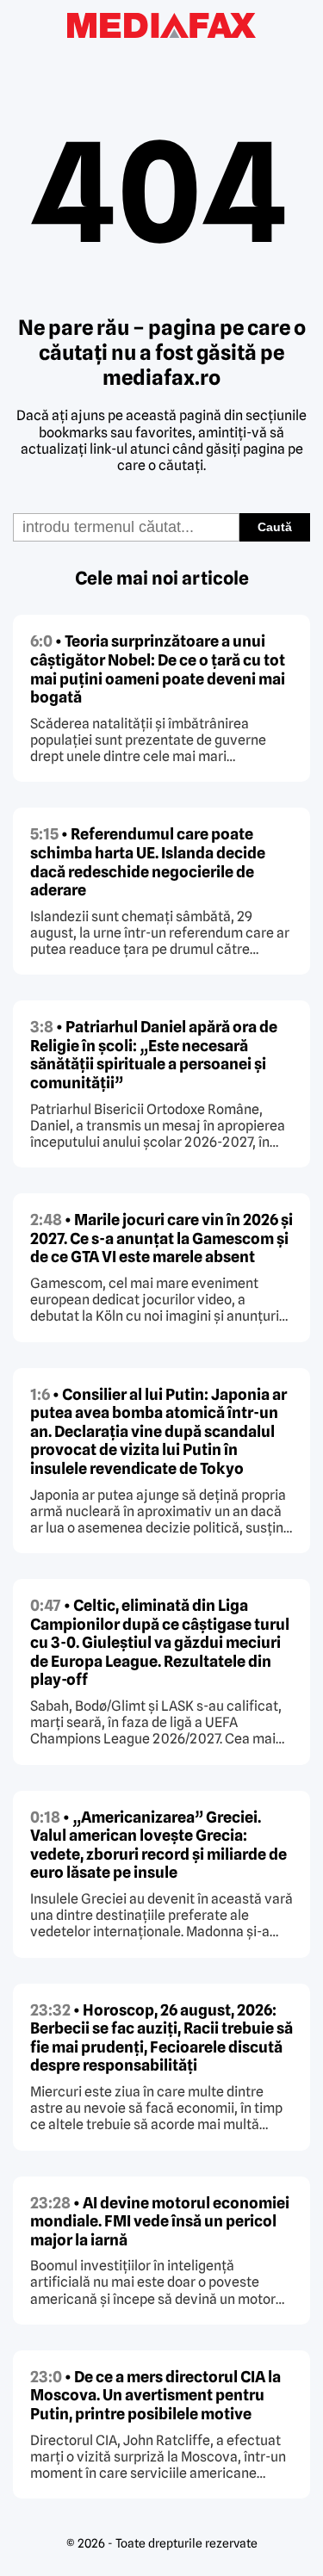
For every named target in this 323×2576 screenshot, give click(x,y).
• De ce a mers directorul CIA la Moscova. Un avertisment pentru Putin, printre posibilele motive (155, 2395)
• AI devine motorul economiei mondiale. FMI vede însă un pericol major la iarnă (160, 2221)
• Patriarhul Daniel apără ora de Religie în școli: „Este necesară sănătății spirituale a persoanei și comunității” (154, 1055)
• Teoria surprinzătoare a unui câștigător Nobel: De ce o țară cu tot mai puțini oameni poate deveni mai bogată (158, 669)
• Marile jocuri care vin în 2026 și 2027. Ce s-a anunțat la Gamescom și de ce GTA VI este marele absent (161, 1238)
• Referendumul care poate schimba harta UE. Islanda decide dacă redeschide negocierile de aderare (148, 862)
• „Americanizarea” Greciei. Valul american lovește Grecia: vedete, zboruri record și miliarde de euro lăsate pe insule (158, 1845)
